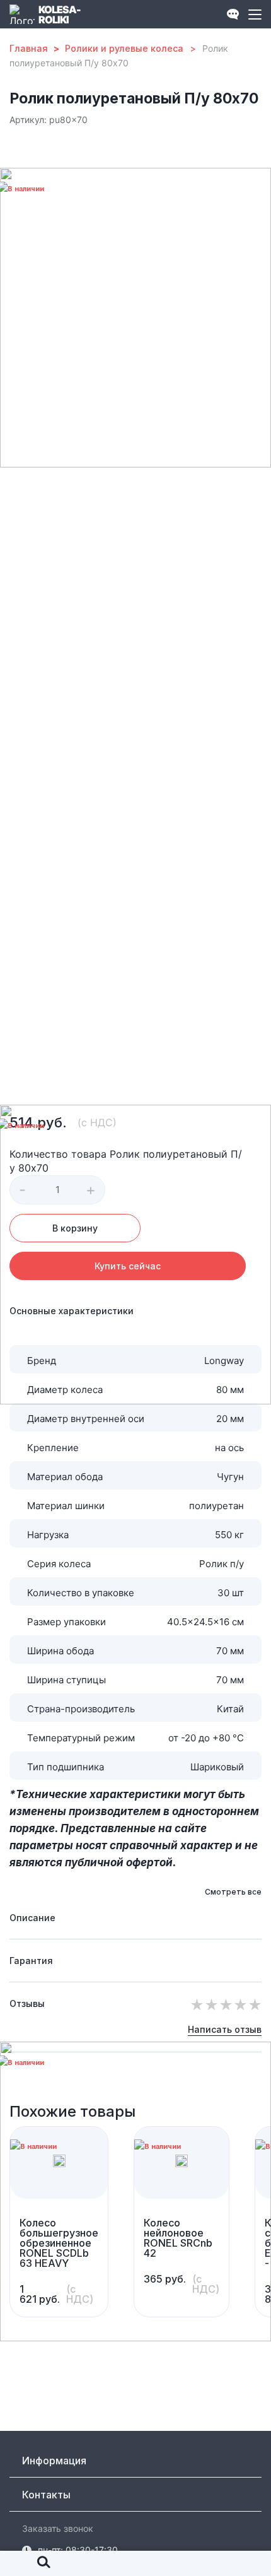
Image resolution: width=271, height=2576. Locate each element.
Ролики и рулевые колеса (124, 48)
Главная (29, 48)
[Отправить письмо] (182, 14)
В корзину (75, 1228)
